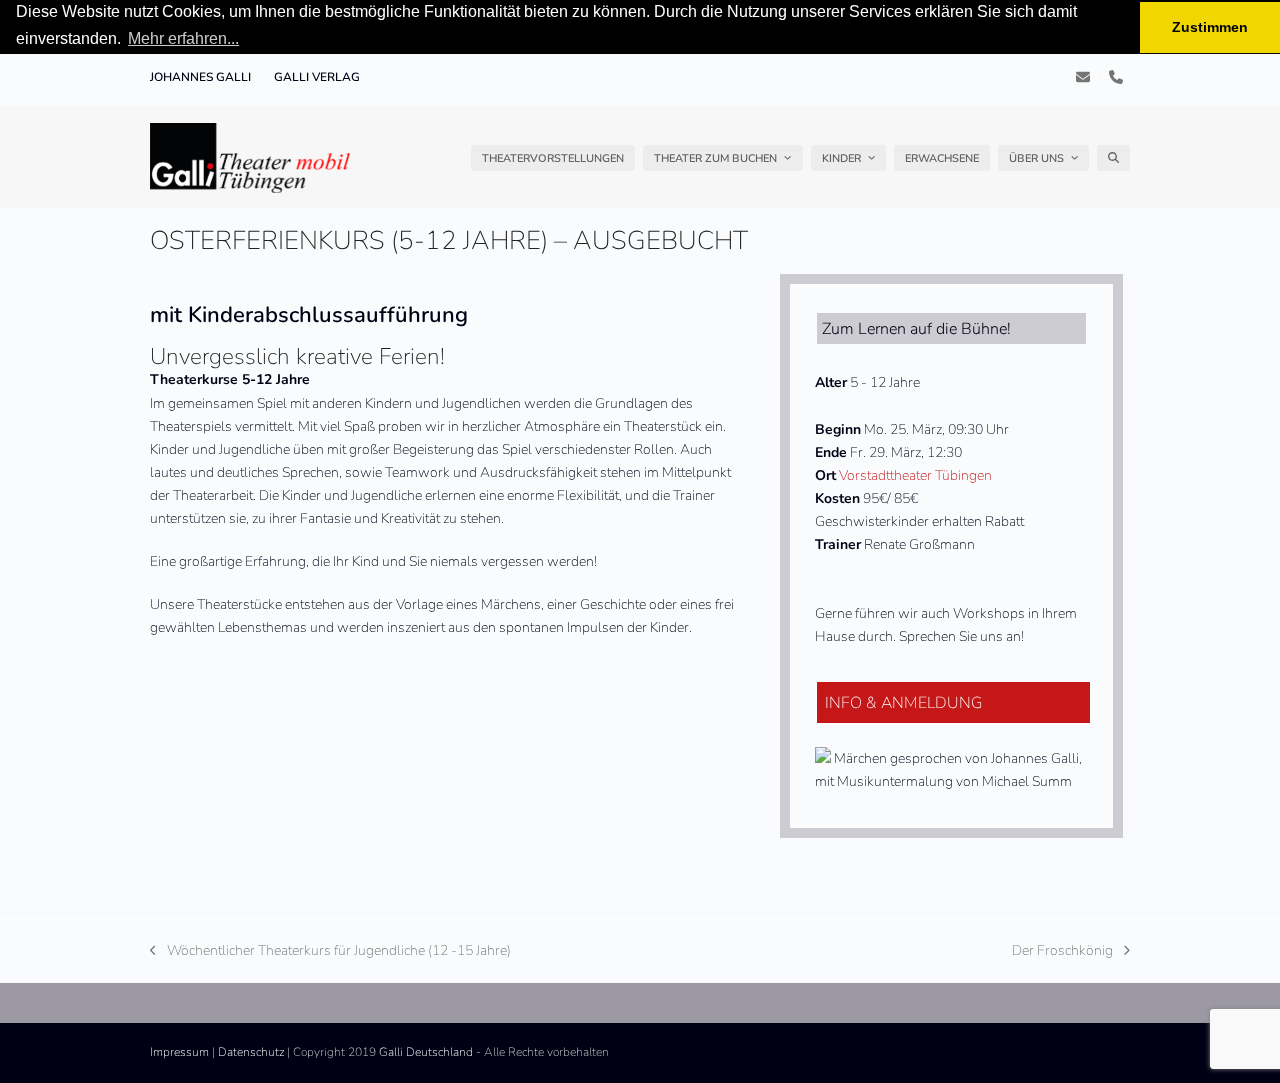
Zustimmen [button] (1210, 27)
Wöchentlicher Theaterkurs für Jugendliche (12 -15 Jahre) (330, 951)
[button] (1113, 158)
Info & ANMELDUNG (903, 703)
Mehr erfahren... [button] (183, 38)
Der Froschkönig (1062, 951)
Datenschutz (251, 1052)
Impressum (179, 1052)
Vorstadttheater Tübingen (915, 475)
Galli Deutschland (426, 1052)
